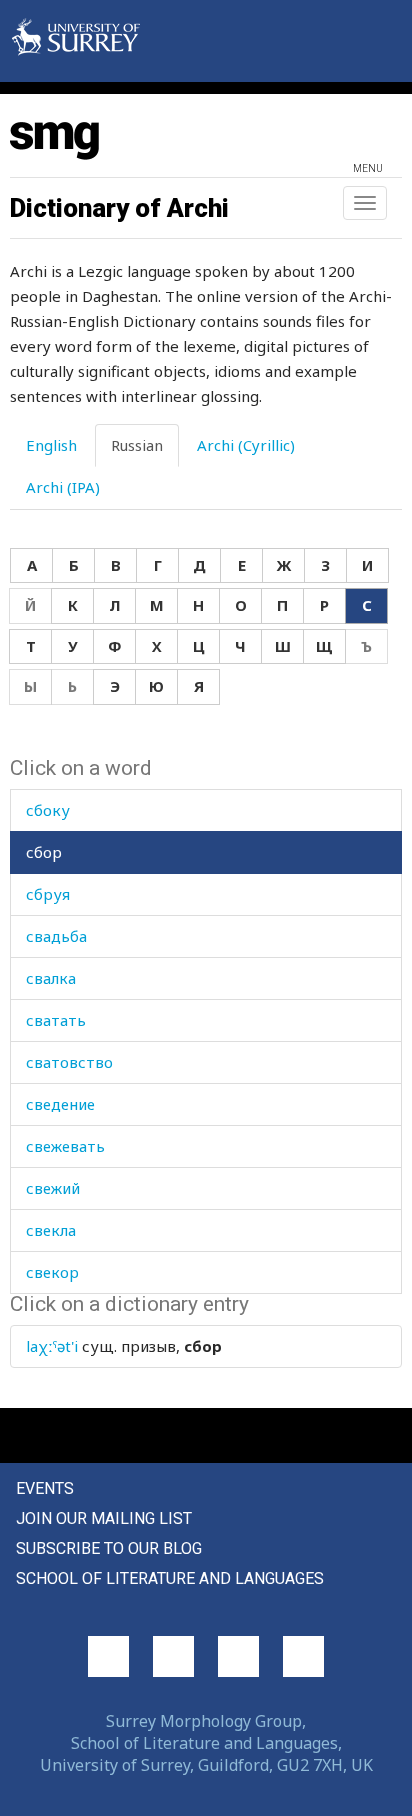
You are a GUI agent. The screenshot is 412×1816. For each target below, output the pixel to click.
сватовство (69, 1062)
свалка (51, 978)
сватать (56, 1020)
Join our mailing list (104, 1518)
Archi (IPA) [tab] (63, 487)
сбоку (48, 810)
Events (45, 1488)
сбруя (48, 894)
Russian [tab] (137, 445)
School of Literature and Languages (170, 1578)
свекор (52, 1272)
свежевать (65, 1146)
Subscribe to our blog (109, 1548)
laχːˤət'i (52, 1346)
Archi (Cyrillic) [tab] (246, 445)
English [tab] (51, 445)
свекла (51, 1230)
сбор (44, 852)
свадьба (56, 936)
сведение (60, 1104)
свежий (53, 1188)
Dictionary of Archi (119, 208)
